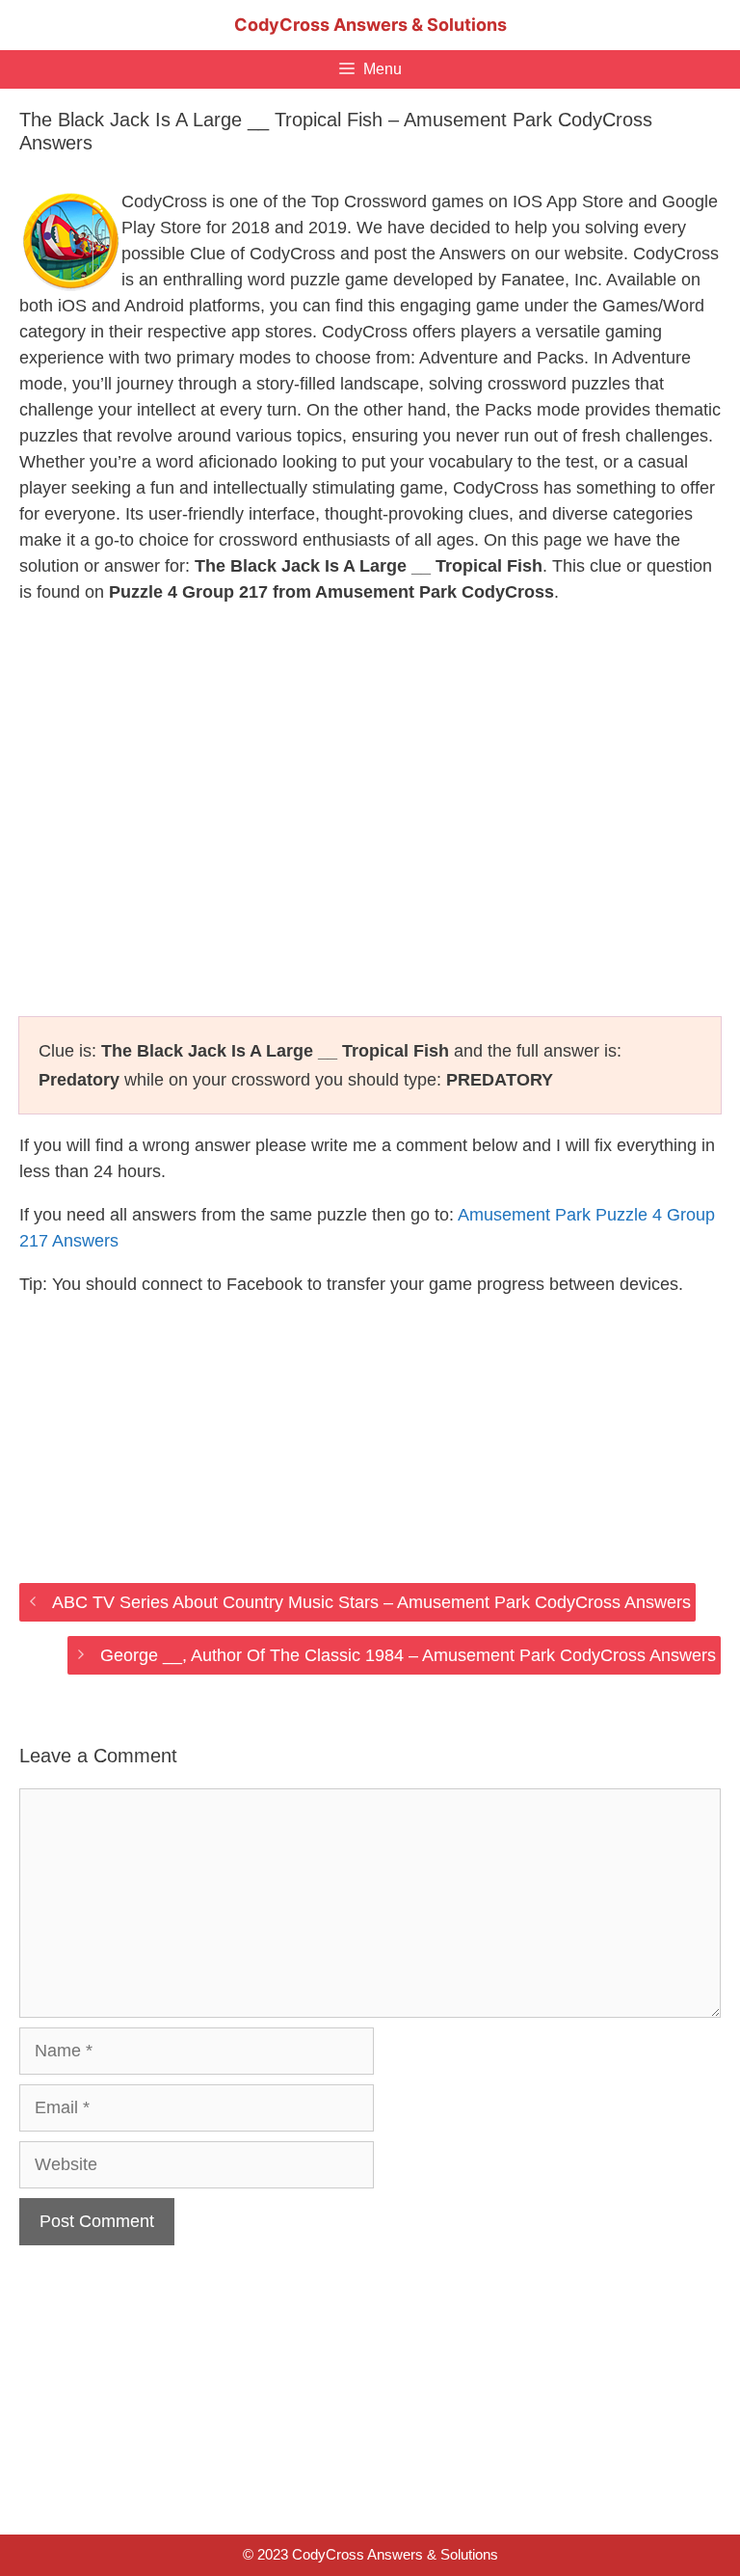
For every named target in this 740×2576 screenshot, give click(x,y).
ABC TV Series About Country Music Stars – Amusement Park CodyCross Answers (371, 1602)
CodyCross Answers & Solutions (370, 25)
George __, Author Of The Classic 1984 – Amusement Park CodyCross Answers (408, 1655)
